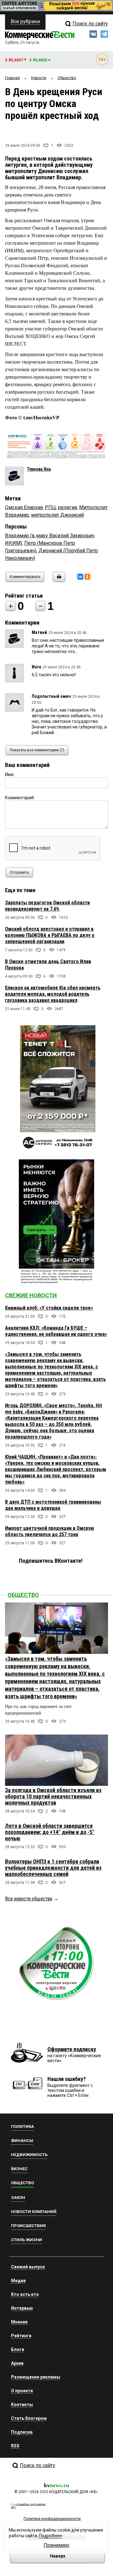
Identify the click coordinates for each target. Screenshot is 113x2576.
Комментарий (19, 798)
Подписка (22, 2432)
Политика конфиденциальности (52, 2519)
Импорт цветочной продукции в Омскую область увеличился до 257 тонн (50, 1531)
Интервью (22, 2308)
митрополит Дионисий (57, 515)
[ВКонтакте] (80, 577)
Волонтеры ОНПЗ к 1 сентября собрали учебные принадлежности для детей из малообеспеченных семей (53, 1868)
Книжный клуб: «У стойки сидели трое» (49, 1308)
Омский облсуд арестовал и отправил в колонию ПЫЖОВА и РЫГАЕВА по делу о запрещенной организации (50, 935)
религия (67, 507)
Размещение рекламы (36, 2377)
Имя (9, 774)
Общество (23, 1595)
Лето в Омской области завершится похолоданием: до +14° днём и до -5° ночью (50, 1832)
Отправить (19, 872)
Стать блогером (29, 2418)
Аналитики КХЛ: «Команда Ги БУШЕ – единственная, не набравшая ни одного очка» (56, 1331)
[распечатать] (58, 581)
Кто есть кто (25, 2294)
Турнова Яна (39, 469)
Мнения (19, 2322)
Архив (17, 2363)
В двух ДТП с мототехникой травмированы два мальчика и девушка (53, 1505)
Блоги (18, 2349)
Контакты (22, 2405)
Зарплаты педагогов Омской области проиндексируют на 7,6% (47, 906)
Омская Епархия (24, 507)
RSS (15, 2446)
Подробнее (51, 2536)
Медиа (18, 2281)
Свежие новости (31, 1295)
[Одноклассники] (87, 577)
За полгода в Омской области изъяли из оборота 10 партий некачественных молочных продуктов (53, 1796)
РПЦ (50, 507)
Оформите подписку (72, 2049)
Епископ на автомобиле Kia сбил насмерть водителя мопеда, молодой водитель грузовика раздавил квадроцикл (53, 994)
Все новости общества (29, 1899)
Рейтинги (21, 2336)
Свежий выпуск (28, 2267)
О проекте (22, 2391)
